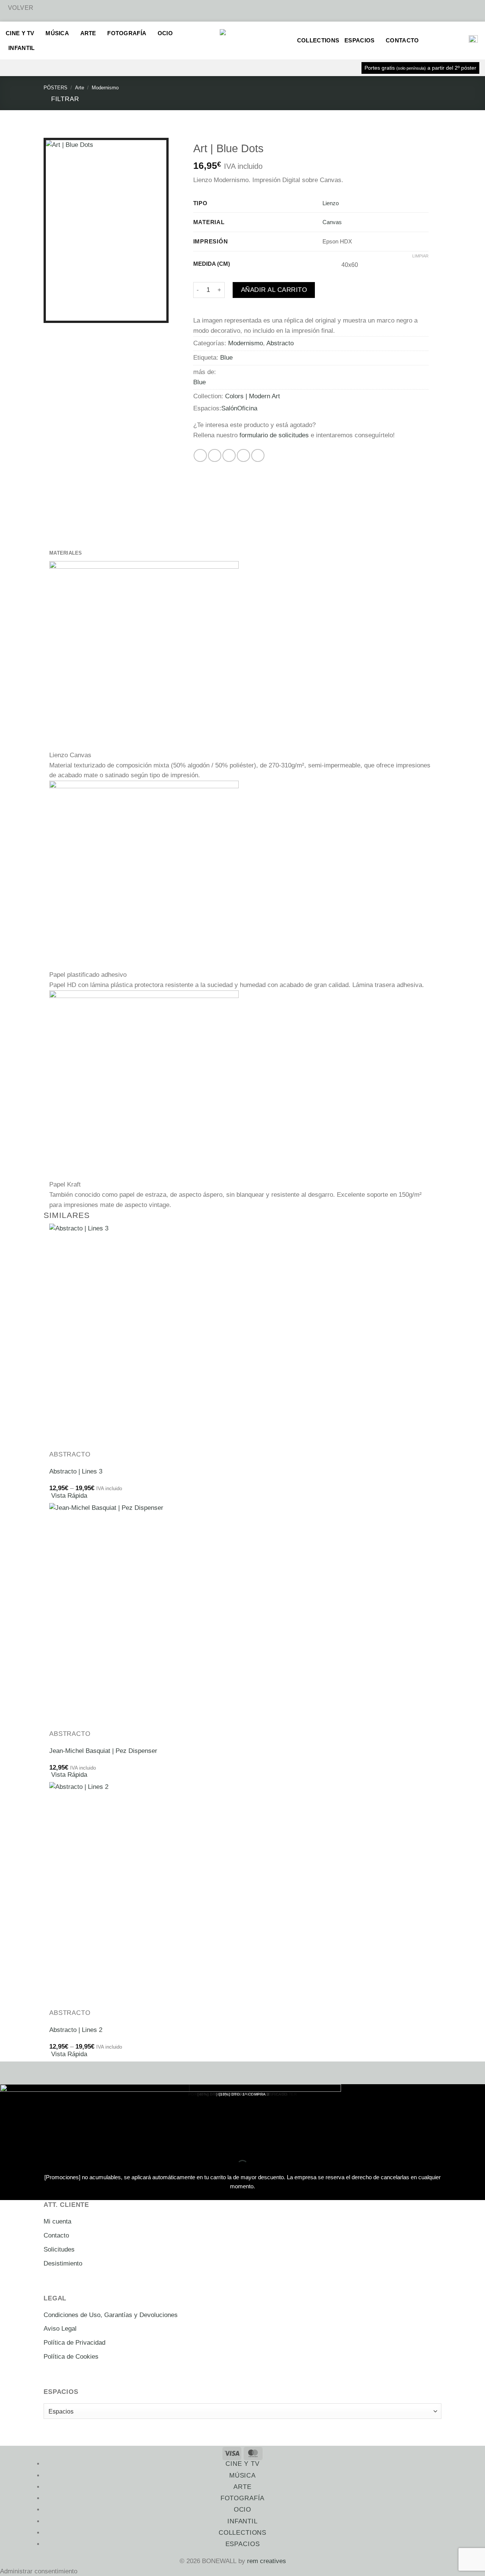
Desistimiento (63, 2263)
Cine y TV (20, 33)
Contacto (402, 40)
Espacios (359, 40)
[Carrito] (458, 41)
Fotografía (127, 33)
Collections (318, 40)
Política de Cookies (71, 2357)
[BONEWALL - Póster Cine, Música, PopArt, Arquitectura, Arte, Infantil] (242, 41)
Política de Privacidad (74, 2343)
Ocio (165, 33)
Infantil (21, 48)
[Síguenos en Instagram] (291, 2561)
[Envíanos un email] (301, 2561)
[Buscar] (433, 41)
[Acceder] (445, 41)
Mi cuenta (57, 2221)
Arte (88, 33)
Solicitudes (59, 2249)
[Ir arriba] (469, 2565)
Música (57, 33)
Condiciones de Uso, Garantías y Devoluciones (111, 2315)
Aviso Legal (60, 2329)
